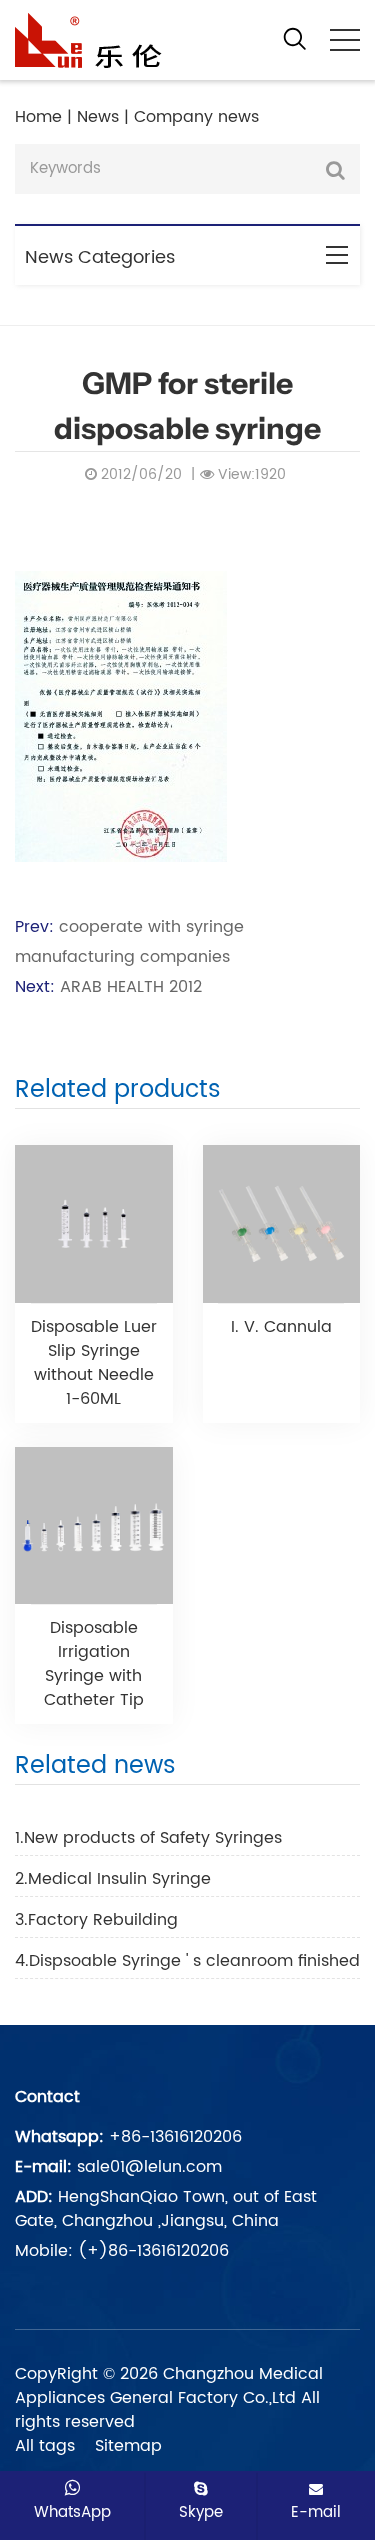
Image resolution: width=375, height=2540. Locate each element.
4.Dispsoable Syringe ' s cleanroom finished (187, 1961)
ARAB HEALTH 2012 (131, 987)
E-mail (316, 2512)
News (98, 117)
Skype (201, 2512)
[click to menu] (345, 40)
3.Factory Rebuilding (96, 1920)
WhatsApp (72, 2512)
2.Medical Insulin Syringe (113, 1879)
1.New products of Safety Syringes (148, 1838)
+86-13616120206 (175, 2137)
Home (38, 117)
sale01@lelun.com (149, 2167)
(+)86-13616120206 (153, 2251)
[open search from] (295, 38)
